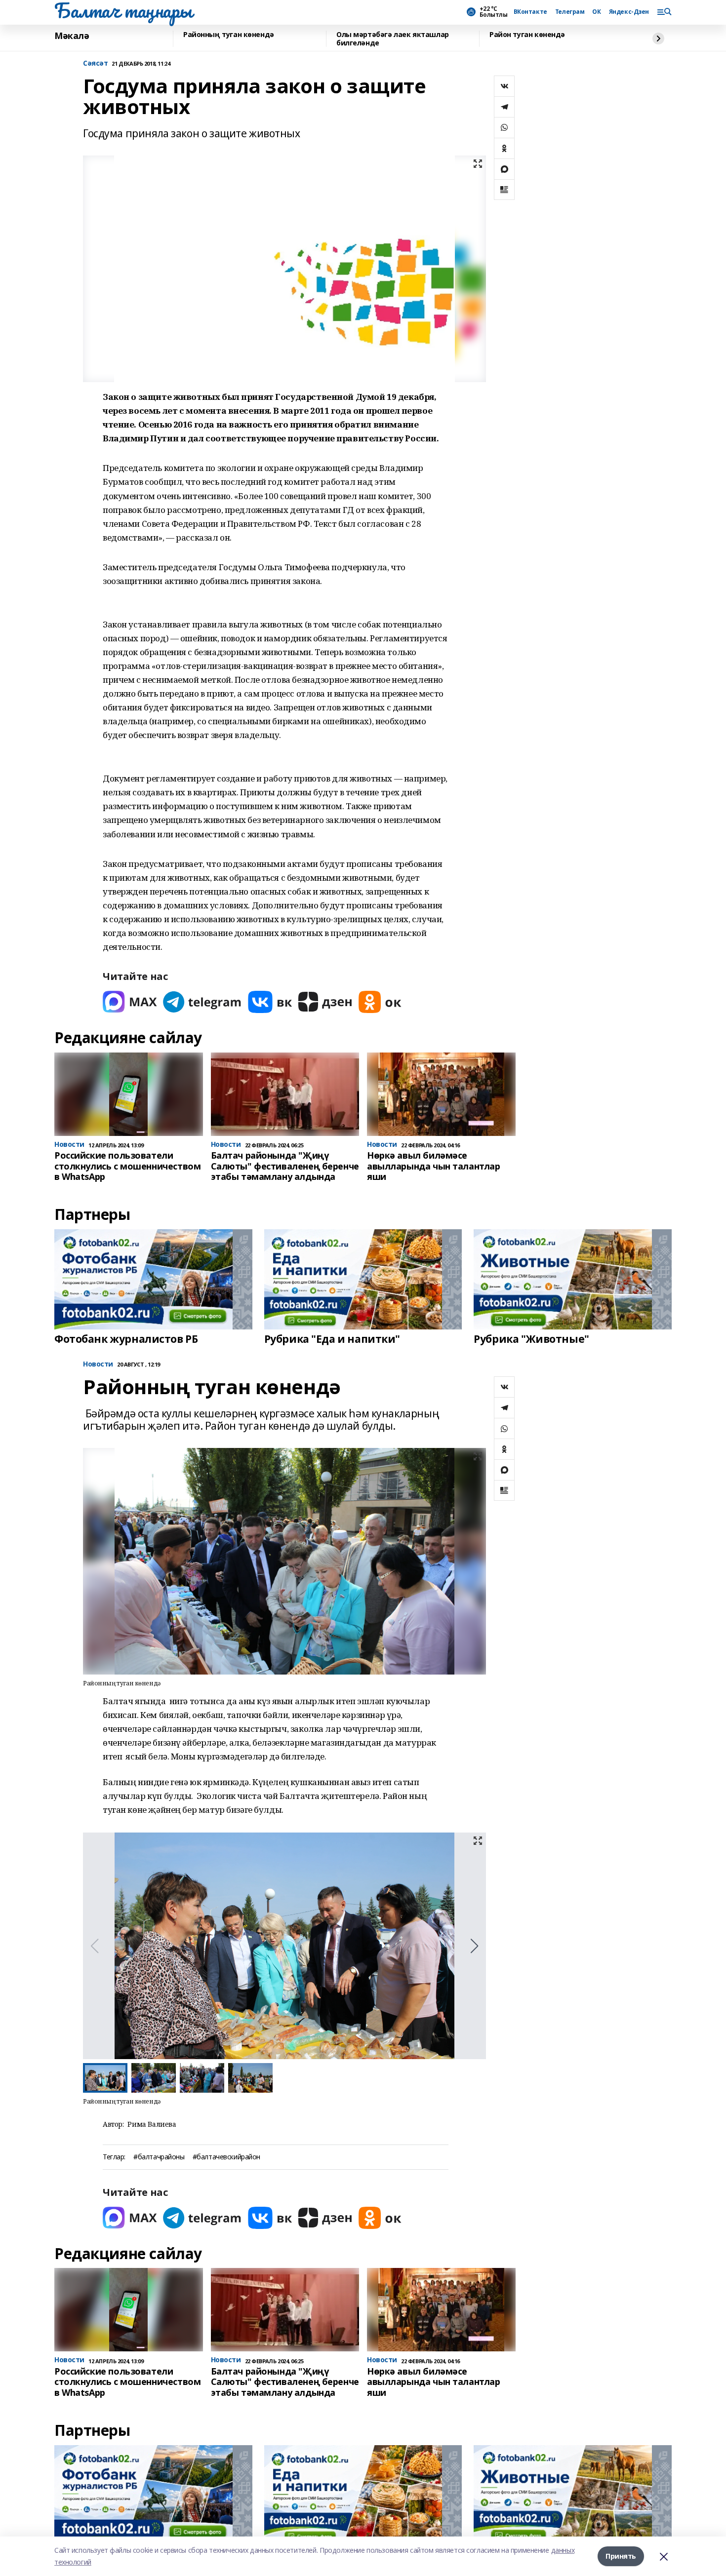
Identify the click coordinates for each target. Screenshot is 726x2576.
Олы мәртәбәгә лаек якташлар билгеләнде (393, 39)
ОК (596, 12)
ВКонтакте (530, 12)
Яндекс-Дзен (629, 12)
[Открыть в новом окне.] (130, 1002)
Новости (98, 1364)
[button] (474, 1946)
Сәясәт (95, 63)
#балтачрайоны (159, 2157)
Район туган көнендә (527, 35)
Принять (621, 2556)
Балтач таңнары (123, 10)
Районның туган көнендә (229, 35)
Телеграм (570, 12)
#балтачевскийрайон (226, 2157)
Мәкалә (72, 36)
